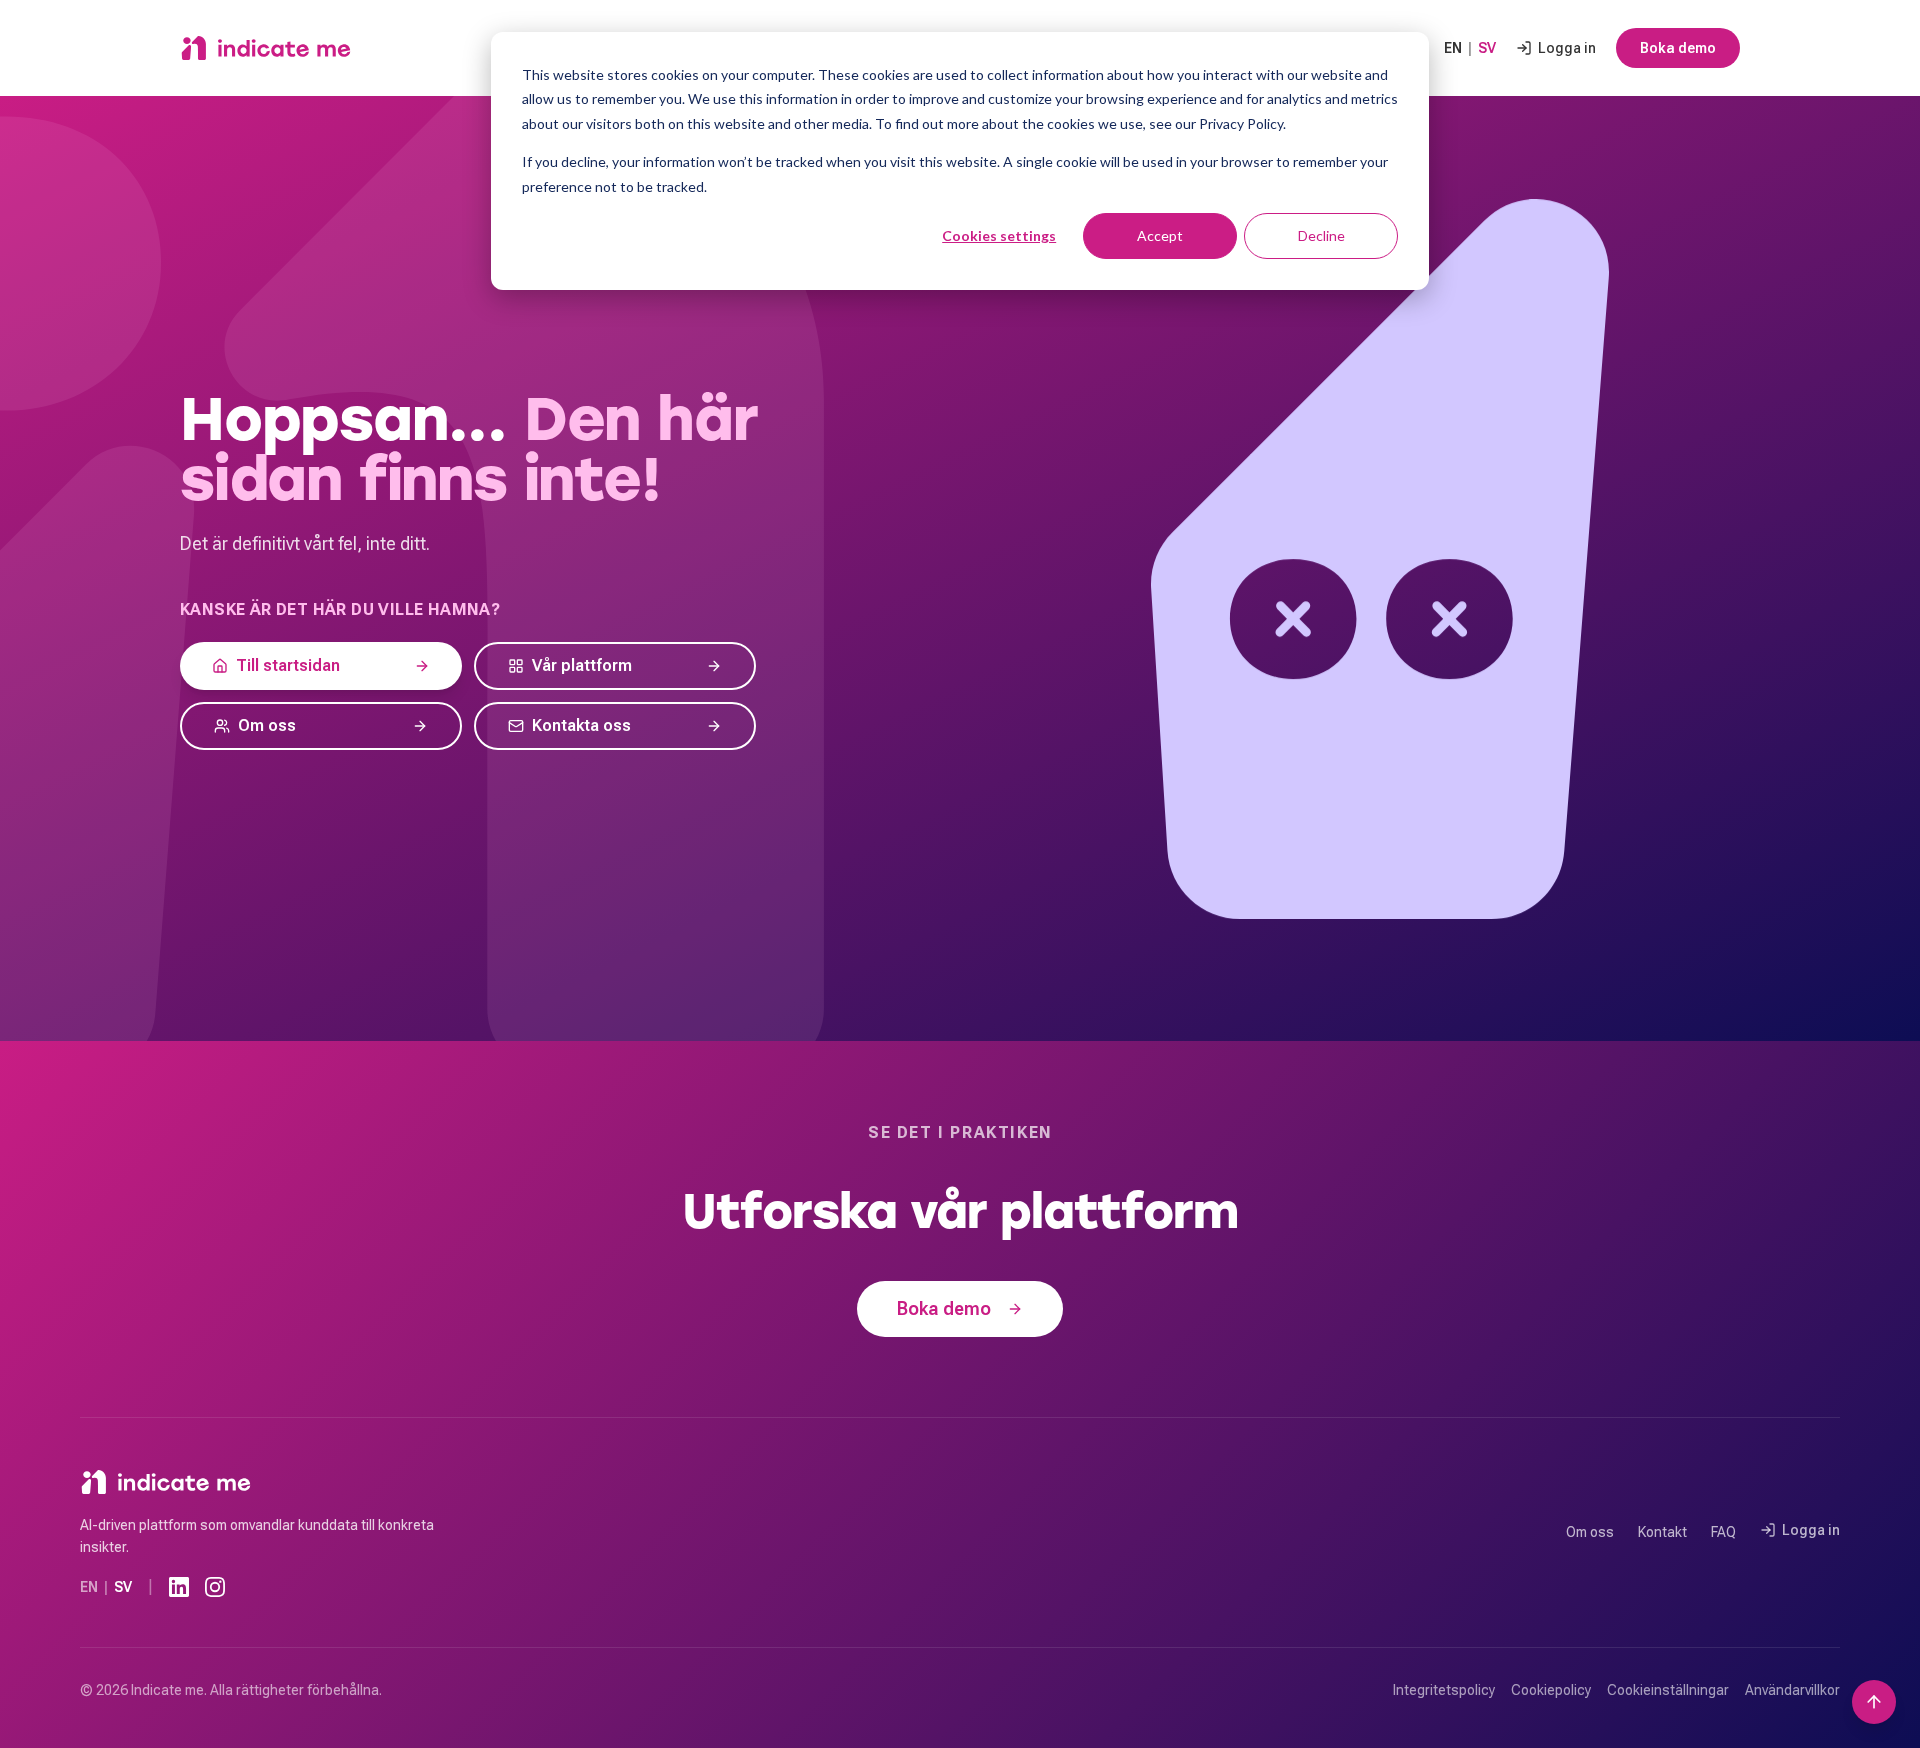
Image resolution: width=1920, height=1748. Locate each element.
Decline (1321, 235)
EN (1453, 48)
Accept (1160, 235)
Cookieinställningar (1668, 1690)
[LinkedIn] (179, 1587)
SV (1487, 48)
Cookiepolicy (1551, 1690)
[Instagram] (215, 1587)
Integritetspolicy (1444, 1690)
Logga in (1567, 48)
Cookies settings (999, 235)
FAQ (1723, 1532)
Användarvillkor (1792, 1690)
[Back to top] (1874, 1702)
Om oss (1590, 1532)
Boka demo (1678, 48)
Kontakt (1662, 1532)
